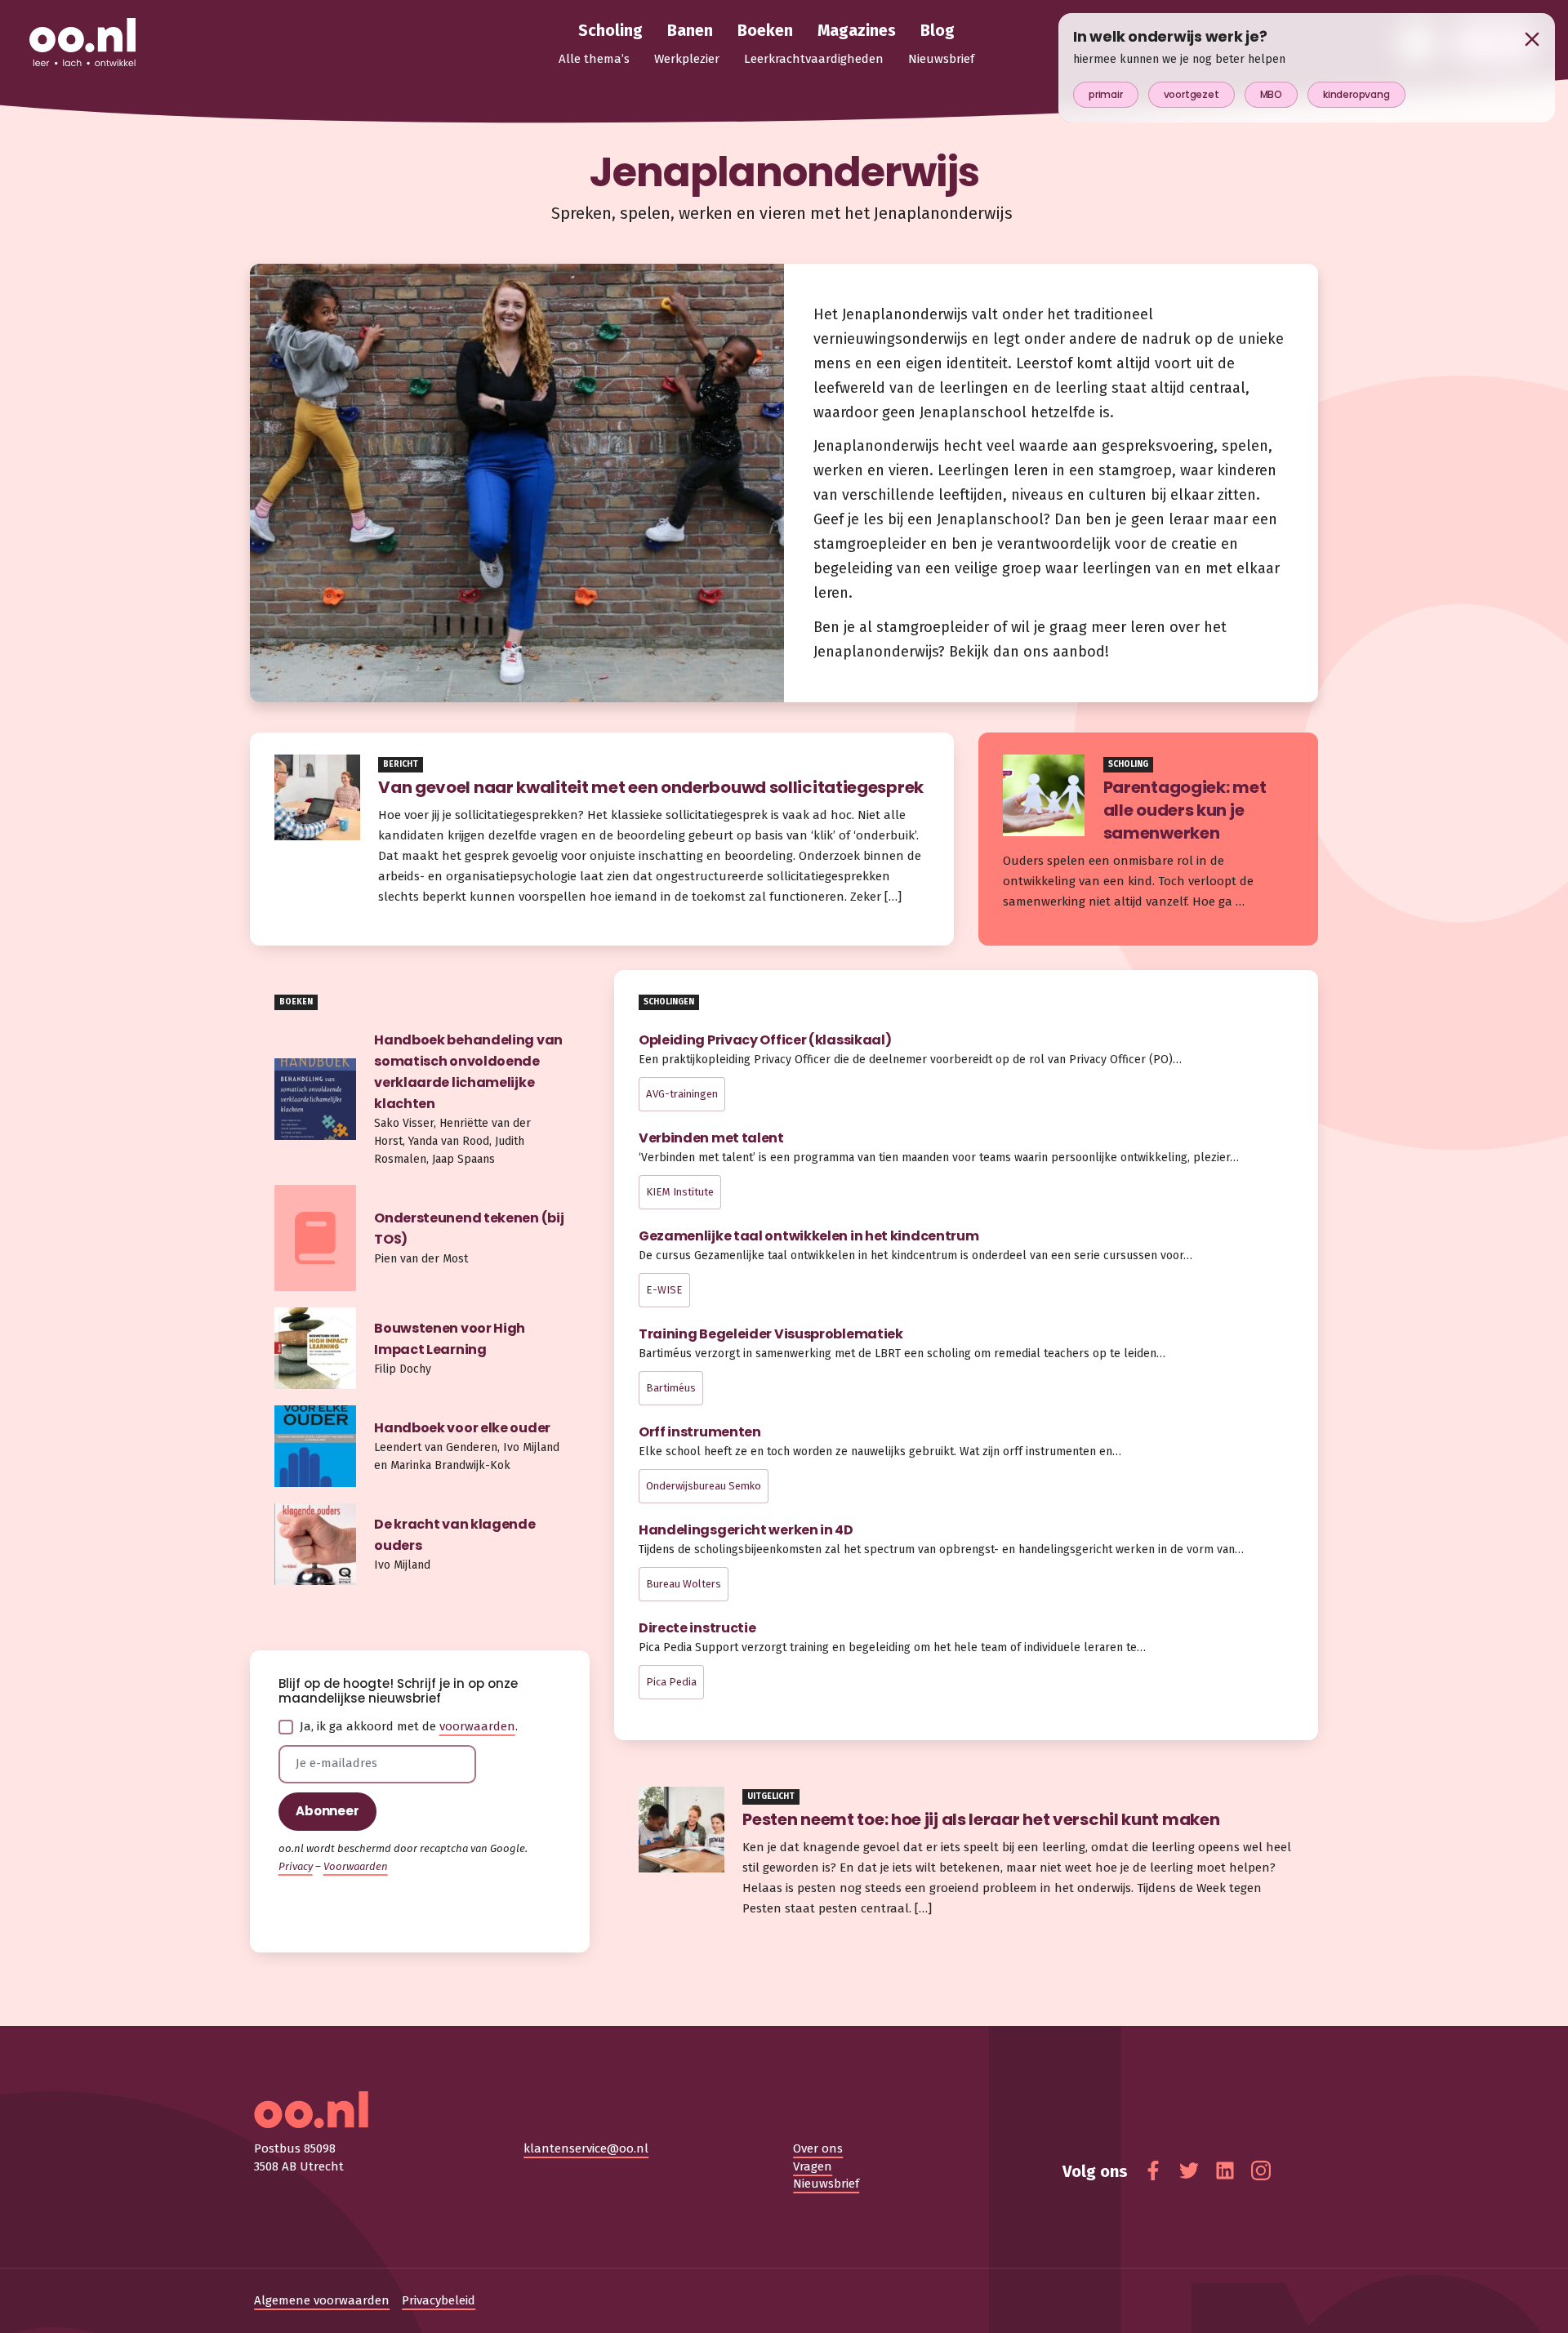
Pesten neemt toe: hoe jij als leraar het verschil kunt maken (982, 1819)
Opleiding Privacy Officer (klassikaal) (765, 1040)
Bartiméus (671, 1388)
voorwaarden (477, 1726)
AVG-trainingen (682, 1094)
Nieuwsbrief (826, 2184)
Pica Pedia (671, 1682)
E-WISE (664, 1290)
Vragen (813, 2166)
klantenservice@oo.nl (586, 2148)
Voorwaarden (356, 1866)
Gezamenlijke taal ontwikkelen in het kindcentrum (809, 1236)
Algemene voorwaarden (322, 2300)
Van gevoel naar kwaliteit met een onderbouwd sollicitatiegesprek (653, 787)
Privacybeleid (439, 2300)
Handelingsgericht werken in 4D (746, 1530)
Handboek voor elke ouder (462, 1428)
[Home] (82, 43)
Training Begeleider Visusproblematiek (771, 1334)
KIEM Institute (680, 1192)
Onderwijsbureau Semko (704, 1486)
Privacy (296, 1866)
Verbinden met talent (711, 1138)
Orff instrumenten (700, 1432)
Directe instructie (697, 1628)
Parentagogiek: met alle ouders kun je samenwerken (1185, 810)
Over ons (818, 2148)
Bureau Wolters (684, 1584)
